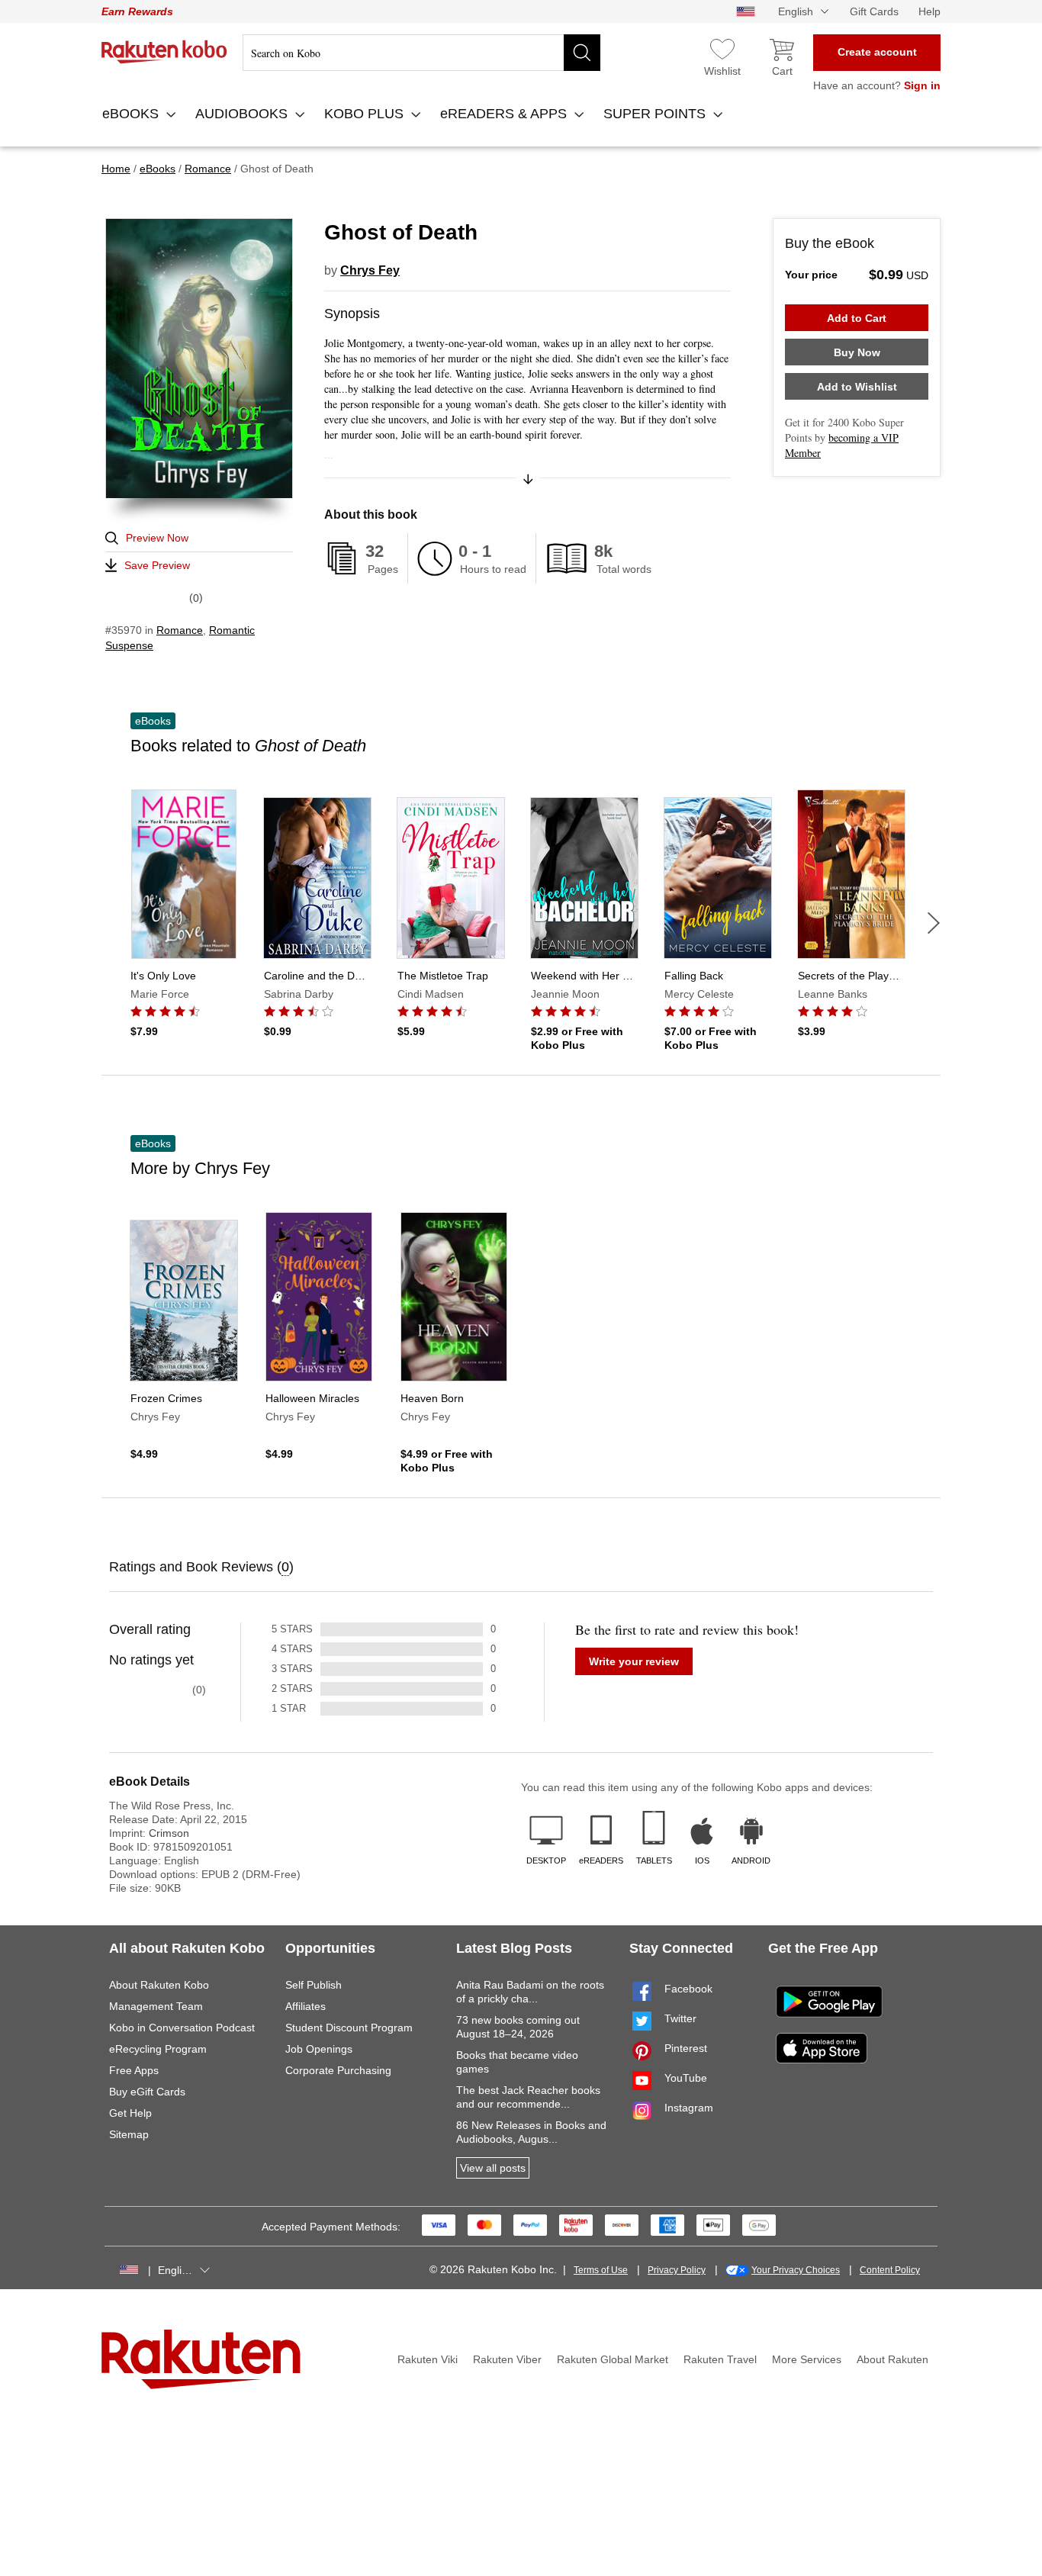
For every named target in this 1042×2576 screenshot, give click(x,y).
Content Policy (890, 2270)
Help (929, 11)
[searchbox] (421, 53)
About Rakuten (892, 2359)
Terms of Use (601, 2270)
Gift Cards (874, 11)
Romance (180, 630)
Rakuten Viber (507, 2359)
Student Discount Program (349, 2028)
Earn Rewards (137, 11)
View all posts (493, 2168)
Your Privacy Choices (796, 2270)
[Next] (934, 923)
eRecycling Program (158, 2049)
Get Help (130, 2113)
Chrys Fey (370, 270)
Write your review (634, 1661)
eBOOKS (132, 114)
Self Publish (314, 1985)
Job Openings (319, 2049)
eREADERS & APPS (505, 114)
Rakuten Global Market (613, 2359)
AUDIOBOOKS (243, 114)
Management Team (156, 2006)
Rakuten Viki (428, 2359)
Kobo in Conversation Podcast (182, 2028)
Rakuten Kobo (164, 52)
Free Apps (134, 2070)
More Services (807, 2359)
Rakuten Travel (720, 2359)
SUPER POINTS (656, 114)
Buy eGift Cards (147, 2092)
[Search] (582, 53)
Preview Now (157, 538)
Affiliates (306, 2006)
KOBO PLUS (366, 114)
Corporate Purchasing (338, 2070)
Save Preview (157, 565)
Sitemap (129, 2134)
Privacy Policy (677, 2270)
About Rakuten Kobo (159, 1985)
